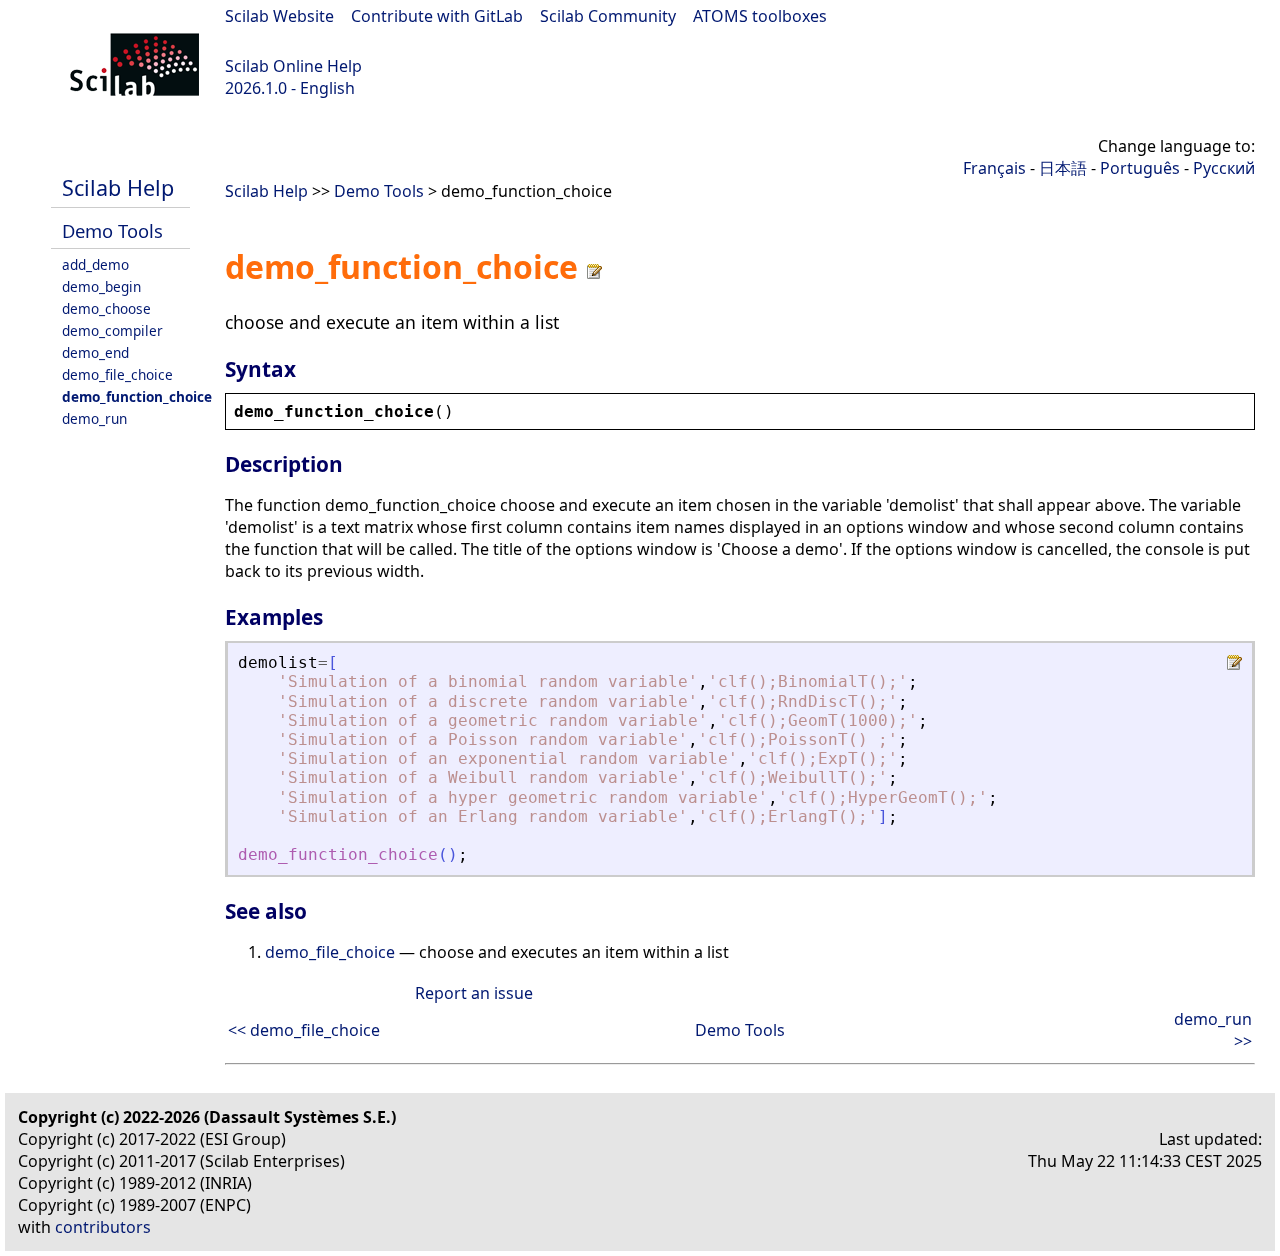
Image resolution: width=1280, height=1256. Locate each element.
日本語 (1063, 168)
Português (1140, 168)
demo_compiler (112, 330)
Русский (1224, 168)
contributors (103, 1227)
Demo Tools (112, 230)
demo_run (94, 418)
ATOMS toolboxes (760, 16)
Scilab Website (279, 16)
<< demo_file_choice (304, 1030)
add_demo (95, 264)
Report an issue (474, 993)
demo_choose (106, 308)
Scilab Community (608, 16)
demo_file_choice (117, 374)
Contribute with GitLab (437, 16)
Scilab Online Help (293, 66)
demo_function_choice (137, 396)
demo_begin (101, 286)
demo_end (95, 352)
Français (994, 168)
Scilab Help (118, 187)
